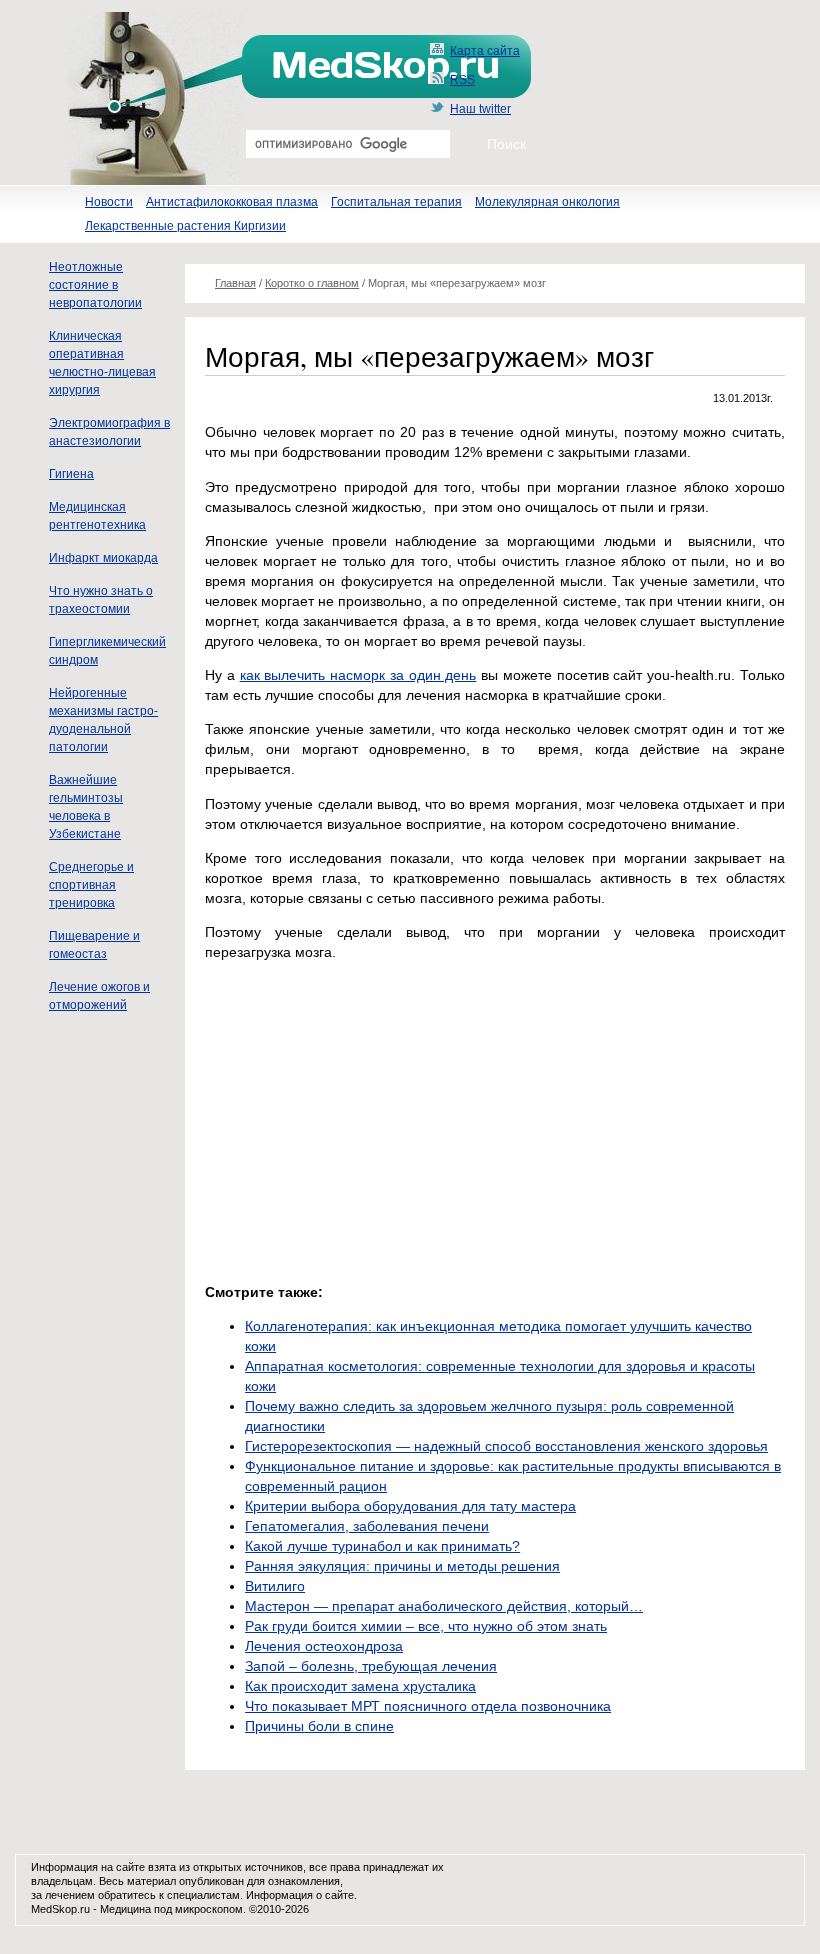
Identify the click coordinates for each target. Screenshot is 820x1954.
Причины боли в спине (319, 1726)
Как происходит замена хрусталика (360, 1686)
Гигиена (71, 474)
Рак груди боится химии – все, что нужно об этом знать (426, 1626)
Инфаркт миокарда (103, 558)
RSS (462, 80)
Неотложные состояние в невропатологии (95, 285)
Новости (109, 202)
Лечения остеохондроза (324, 1646)
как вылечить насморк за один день (358, 675)
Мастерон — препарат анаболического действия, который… (444, 1606)
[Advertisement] (373, 1117)
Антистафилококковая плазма (232, 202)
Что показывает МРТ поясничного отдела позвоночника (428, 1706)
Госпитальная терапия (396, 202)
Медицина (125, 1909)
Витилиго (275, 1586)
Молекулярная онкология (547, 202)
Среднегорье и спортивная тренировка (91, 885)
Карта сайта (485, 51)
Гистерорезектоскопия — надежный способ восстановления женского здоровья (506, 1446)
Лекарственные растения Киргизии (185, 226)
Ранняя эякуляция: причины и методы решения (402, 1566)
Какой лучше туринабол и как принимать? (382, 1546)
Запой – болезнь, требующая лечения (371, 1666)
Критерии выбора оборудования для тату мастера (410, 1506)
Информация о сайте (300, 1895)
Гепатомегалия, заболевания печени (367, 1526)
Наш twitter (480, 109)
